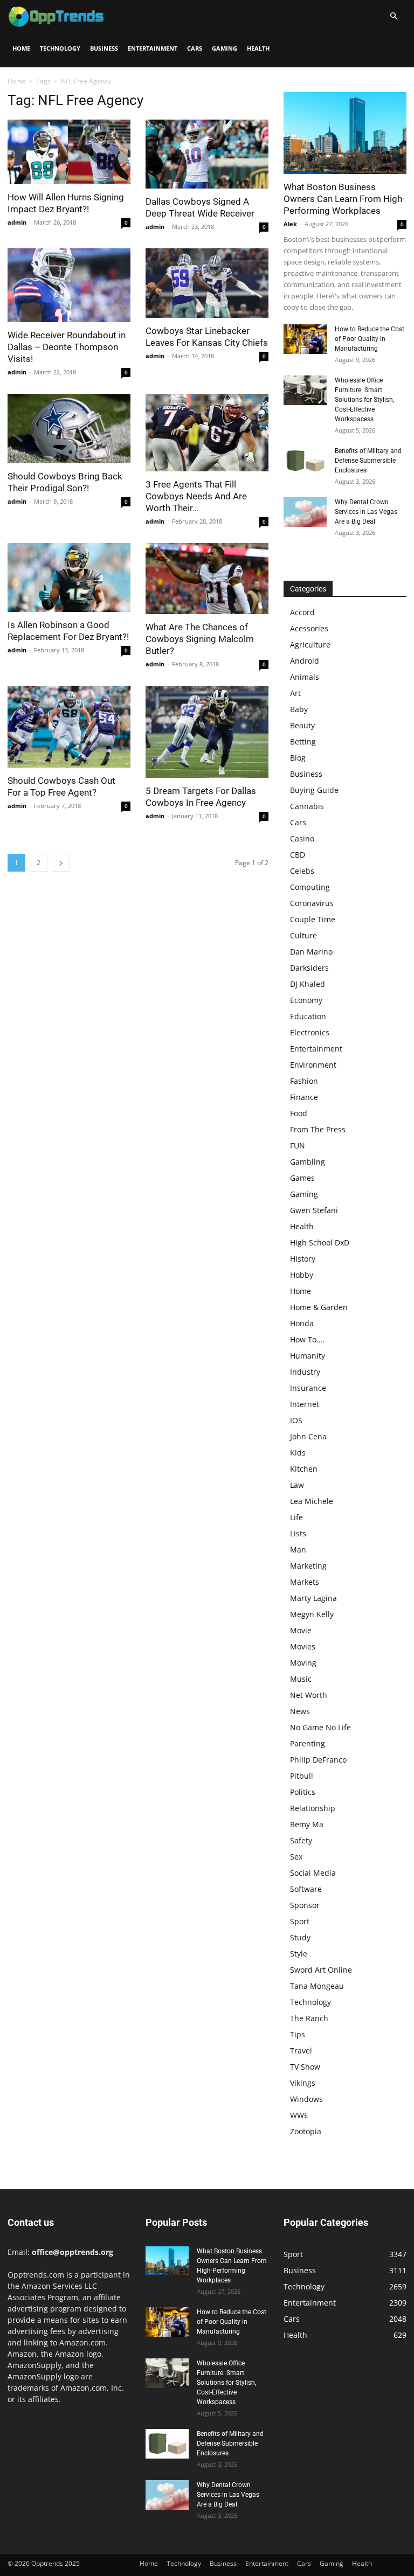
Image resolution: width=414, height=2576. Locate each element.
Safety (301, 1840)
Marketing (308, 1566)
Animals (305, 677)
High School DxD (320, 1242)
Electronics (310, 1032)
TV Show (305, 2067)
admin (17, 222)
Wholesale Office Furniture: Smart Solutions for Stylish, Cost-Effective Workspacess (364, 400)
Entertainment (153, 48)
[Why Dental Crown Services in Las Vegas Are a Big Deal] (305, 512)
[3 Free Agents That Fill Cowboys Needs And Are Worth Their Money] (207, 433)
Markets (305, 1582)
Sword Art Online (321, 1970)
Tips (298, 2034)
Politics (303, 1792)
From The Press (318, 1129)
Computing (310, 887)
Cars (195, 48)
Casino (302, 838)
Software (306, 1889)
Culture (303, 935)
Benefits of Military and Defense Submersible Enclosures (368, 461)
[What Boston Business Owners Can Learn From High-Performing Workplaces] (345, 133)
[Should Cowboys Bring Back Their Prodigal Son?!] (69, 428)
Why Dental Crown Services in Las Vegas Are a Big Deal (366, 512)
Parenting (308, 1743)
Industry (305, 1372)
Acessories (309, 628)
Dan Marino (311, 952)
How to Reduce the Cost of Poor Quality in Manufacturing (370, 339)
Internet (305, 1404)
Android (305, 661)
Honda (302, 1323)
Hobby (302, 1275)
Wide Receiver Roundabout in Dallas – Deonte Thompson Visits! (67, 347)
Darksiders (309, 968)
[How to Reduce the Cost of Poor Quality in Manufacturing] (305, 339)
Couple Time (313, 919)
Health (258, 48)
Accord (302, 612)
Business (104, 48)
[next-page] (61, 863)
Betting (303, 742)
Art (295, 693)
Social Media (313, 1873)
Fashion (304, 1081)
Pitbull (302, 1776)
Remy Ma (307, 1824)
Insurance (308, 1388)
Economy (306, 1000)
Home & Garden (319, 1307)
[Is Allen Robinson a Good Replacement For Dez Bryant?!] (69, 577)
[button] (394, 16)
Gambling (308, 1162)
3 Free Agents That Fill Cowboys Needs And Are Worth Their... (196, 496)
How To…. (307, 1339)
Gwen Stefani (314, 1210)
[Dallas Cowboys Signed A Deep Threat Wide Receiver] (207, 154)
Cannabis (307, 806)
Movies (303, 1646)
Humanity (308, 1356)
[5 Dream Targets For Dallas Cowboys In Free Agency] (207, 732)
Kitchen (304, 1469)
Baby (299, 709)
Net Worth (309, 1695)
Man (298, 1550)
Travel (301, 2051)
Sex (296, 1857)
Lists (298, 1533)
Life (296, 1517)
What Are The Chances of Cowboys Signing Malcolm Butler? (200, 639)
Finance (304, 1097)
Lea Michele (312, 1501)
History (303, 1259)
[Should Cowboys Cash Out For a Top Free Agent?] (69, 727)
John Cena (308, 1436)
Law (297, 1485)
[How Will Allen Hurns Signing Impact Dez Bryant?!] (69, 152)
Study (300, 1937)
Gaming (225, 48)
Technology (60, 48)
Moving (303, 1663)
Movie (301, 1630)
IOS (296, 1420)
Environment (313, 1065)
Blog (298, 758)
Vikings (303, 2083)
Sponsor (305, 1905)
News (300, 1711)
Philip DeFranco (318, 1760)
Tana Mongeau (317, 1986)
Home (21, 48)
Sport (300, 1921)
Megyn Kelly (312, 1614)
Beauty (302, 725)
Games (302, 1178)
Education (308, 1016)
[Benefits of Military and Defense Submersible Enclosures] (305, 461)
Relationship (313, 1808)
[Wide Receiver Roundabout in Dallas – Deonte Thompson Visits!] (69, 285)
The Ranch (309, 2018)
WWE (299, 2115)
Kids (298, 1453)
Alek (290, 224)
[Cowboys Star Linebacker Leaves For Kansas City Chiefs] (207, 283)
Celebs (302, 871)
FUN (298, 1146)
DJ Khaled (308, 984)
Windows (306, 2099)
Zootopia (306, 2131)
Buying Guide (314, 790)
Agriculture (310, 645)
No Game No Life (320, 1727)
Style (299, 1954)
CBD (298, 855)
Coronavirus (312, 903)
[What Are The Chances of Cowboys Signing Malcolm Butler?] (207, 579)
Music (301, 1679)
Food (299, 1113)
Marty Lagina (313, 1598)
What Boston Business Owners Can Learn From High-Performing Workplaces (344, 199)
